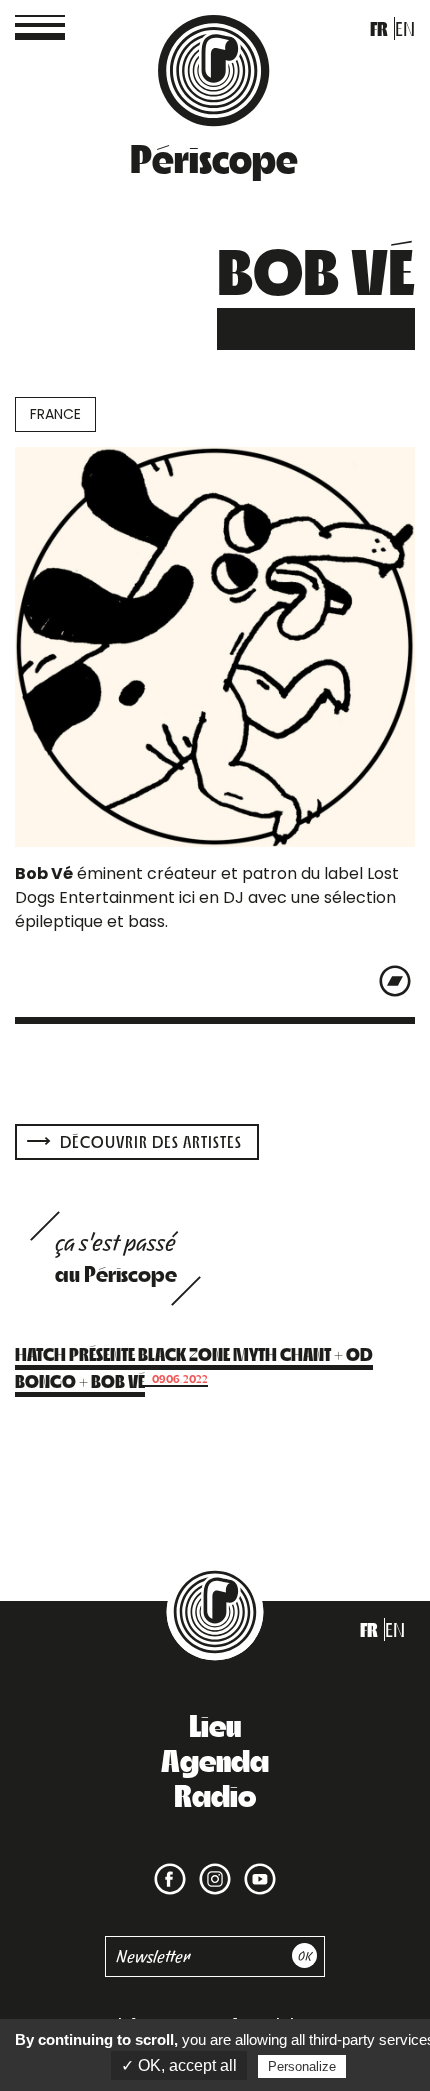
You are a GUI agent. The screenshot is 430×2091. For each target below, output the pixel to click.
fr (379, 28)
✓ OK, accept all (179, 2065)
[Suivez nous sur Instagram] (211, 1866)
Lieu (215, 1724)
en (405, 28)
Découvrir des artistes (149, 1141)
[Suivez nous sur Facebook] (170, 1866)
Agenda (215, 1759)
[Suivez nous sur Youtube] (256, 1866)
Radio (215, 1794)
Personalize (302, 2066)
